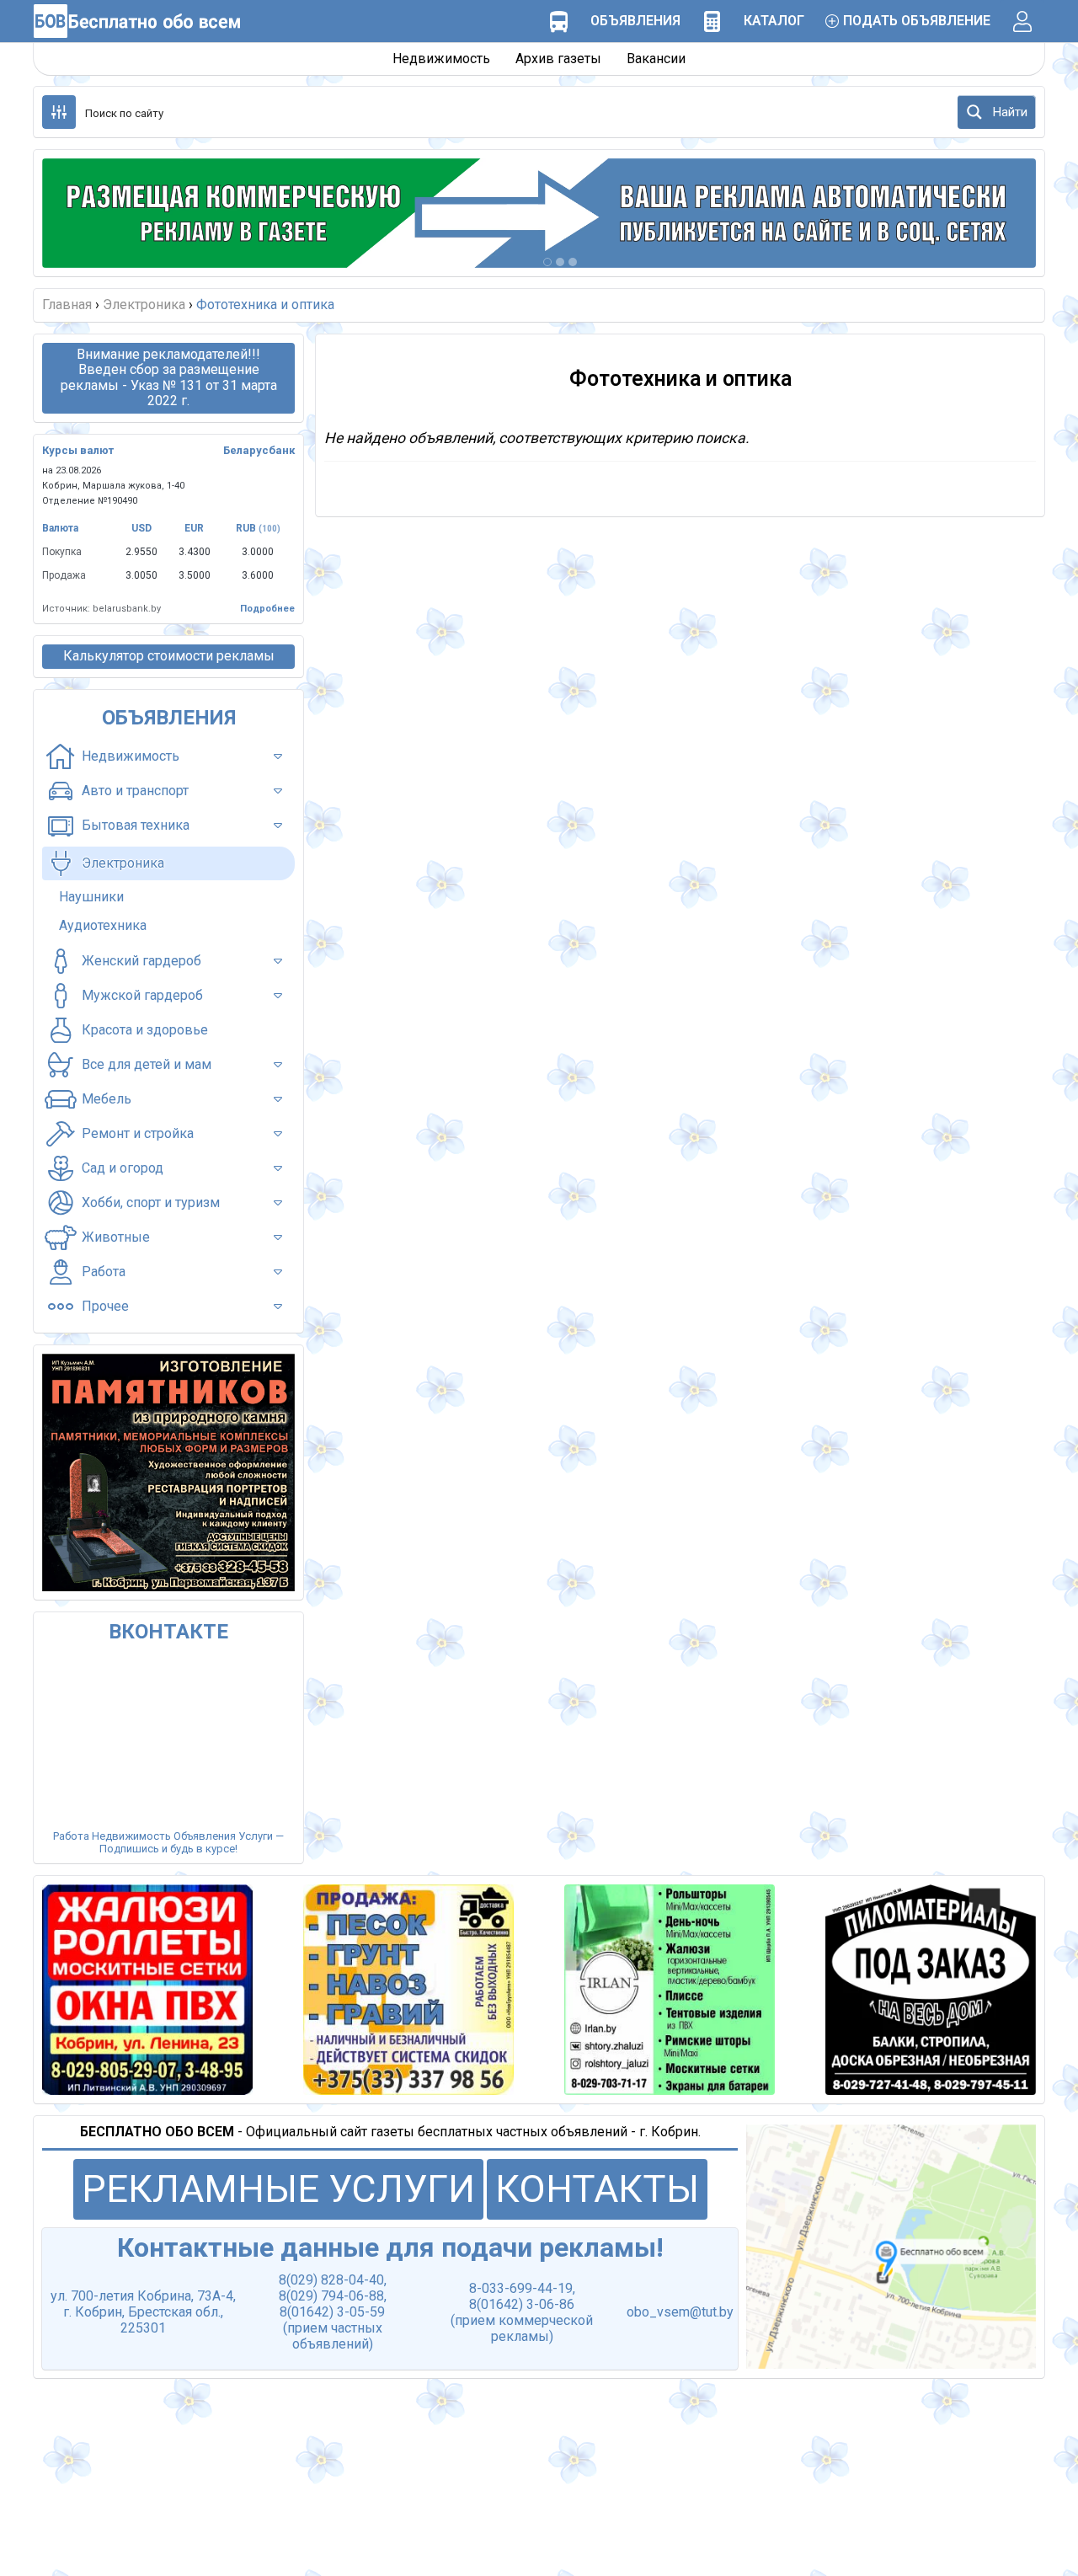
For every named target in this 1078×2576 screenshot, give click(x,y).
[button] (76, 213)
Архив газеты (558, 59)
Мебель (107, 1099)
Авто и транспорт (135, 791)
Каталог (774, 21)
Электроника (123, 863)
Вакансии (656, 59)
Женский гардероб (141, 961)
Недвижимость (441, 59)
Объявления (635, 21)
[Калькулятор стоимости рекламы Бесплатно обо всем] (712, 21)
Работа (104, 1272)
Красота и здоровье (145, 1030)
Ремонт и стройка (138, 1133)
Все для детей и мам (147, 1064)
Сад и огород (123, 1168)
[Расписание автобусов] (558, 21)
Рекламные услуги (278, 2189)
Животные (116, 1237)
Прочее (105, 1306)
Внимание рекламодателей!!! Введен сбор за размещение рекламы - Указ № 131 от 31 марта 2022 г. (169, 377)
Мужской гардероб (142, 995)
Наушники (91, 897)
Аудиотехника (103, 925)
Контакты (597, 2189)
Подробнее (267, 609)
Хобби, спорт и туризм (151, 1202)
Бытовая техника (136, 825)
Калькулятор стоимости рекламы (169, 656)
